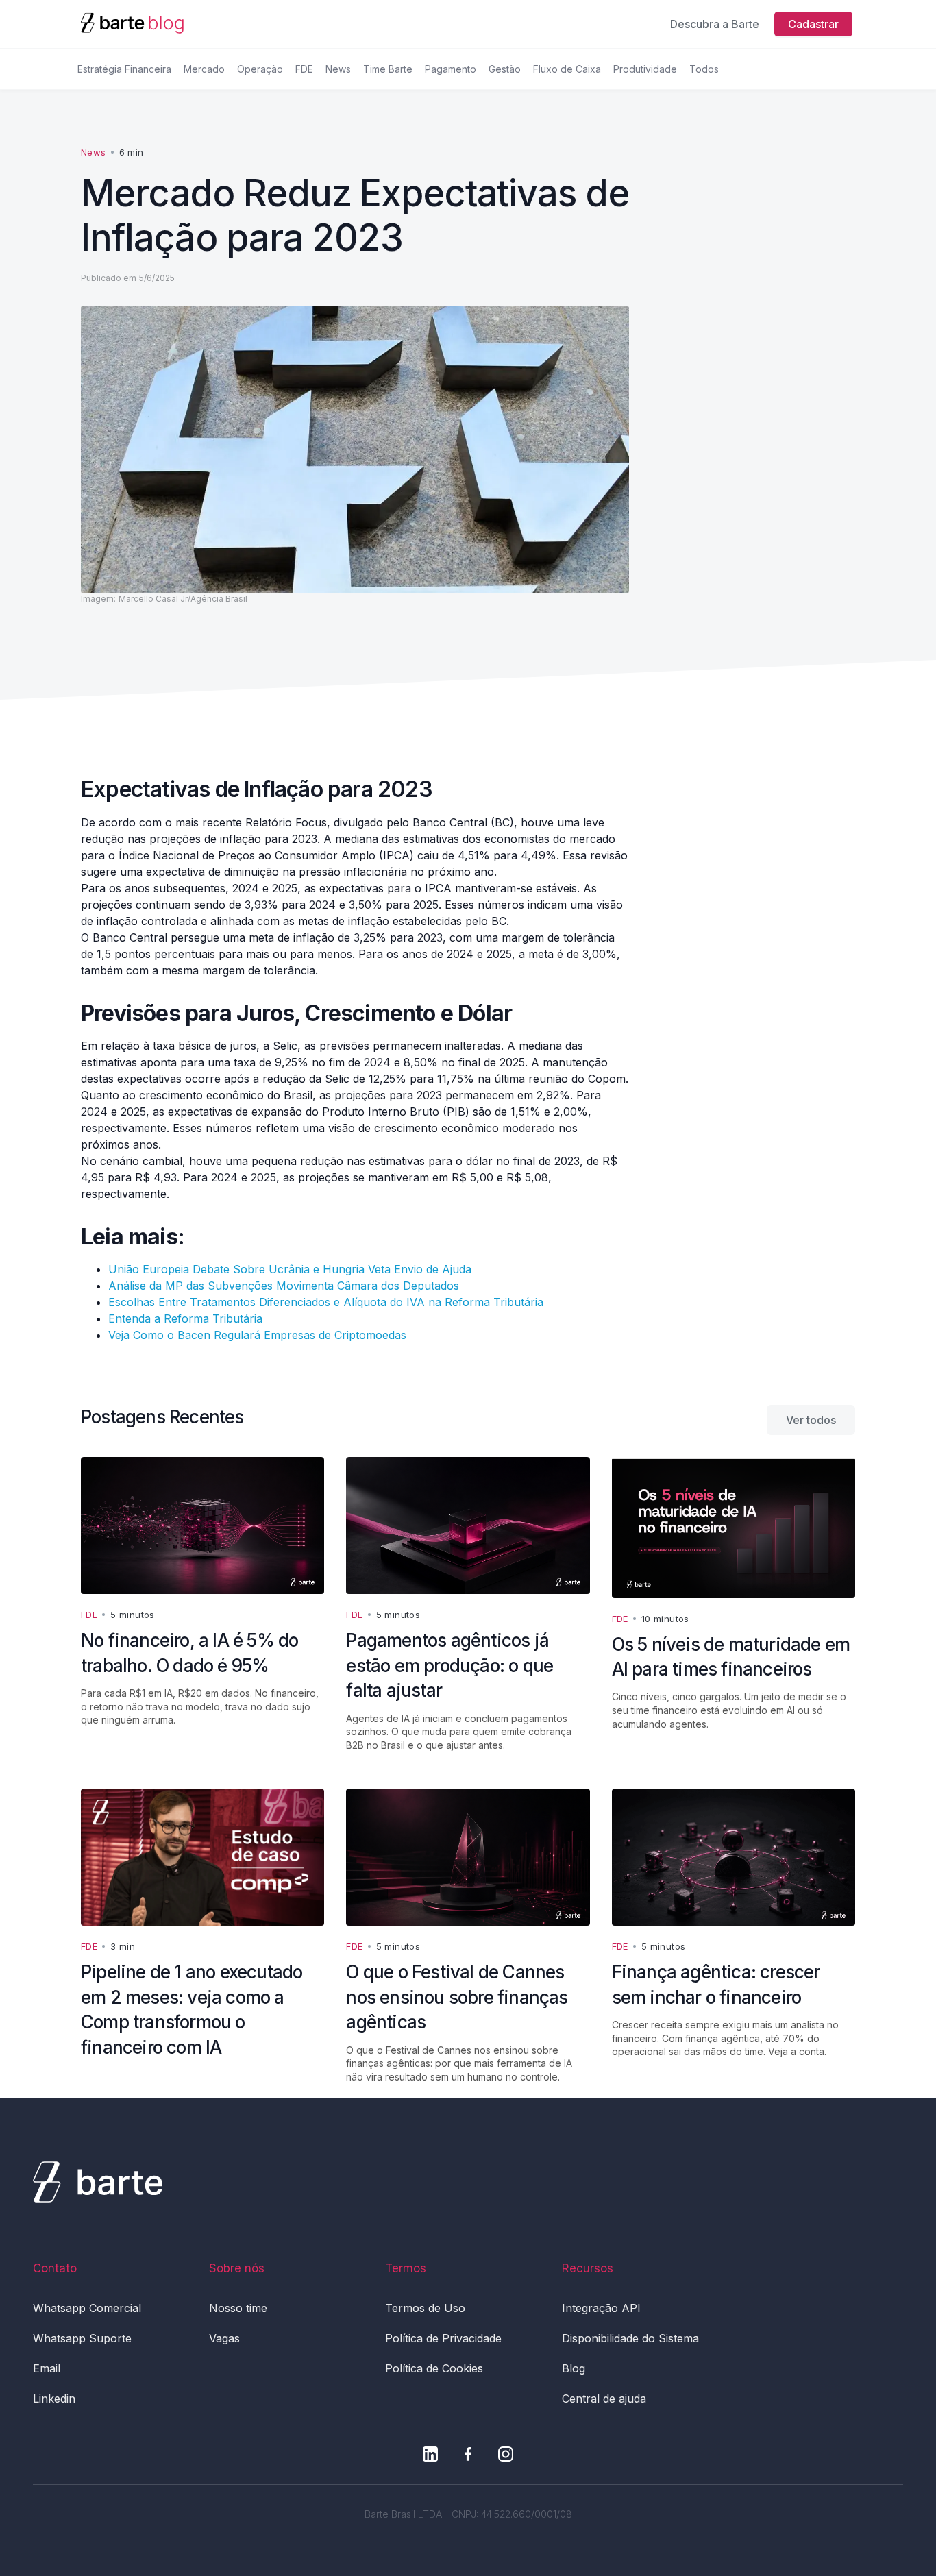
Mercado (204, 69)
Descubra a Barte (715, 24)
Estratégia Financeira (124, 69)
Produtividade (645, 69)
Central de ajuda (604, 2399)
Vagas (224, 2338)
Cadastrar (813, 24)
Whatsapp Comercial (87, 2308)
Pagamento (451, 69)
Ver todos (811, 1420)
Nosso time (238, 2308)
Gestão (505, 69)
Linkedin (54, 2399)
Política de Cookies (434, 2368)
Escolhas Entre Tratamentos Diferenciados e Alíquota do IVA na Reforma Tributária (326, 1302)
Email (47, 2368)
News (338, 69)
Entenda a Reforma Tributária (185, 1318)
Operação (260, 69)
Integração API (601, 2308)
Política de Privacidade (443, 2338)
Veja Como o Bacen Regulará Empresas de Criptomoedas (257, 1335)
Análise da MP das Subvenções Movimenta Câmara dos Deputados (284, 1286)
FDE (304, 69)
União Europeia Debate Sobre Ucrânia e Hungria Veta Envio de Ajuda (290, 1269)
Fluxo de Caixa (567, 69)
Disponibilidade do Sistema (630, 2338)
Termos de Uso (425, 2308)
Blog (574, 2368)
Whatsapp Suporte (82, 2338)
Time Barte (388, 69)
